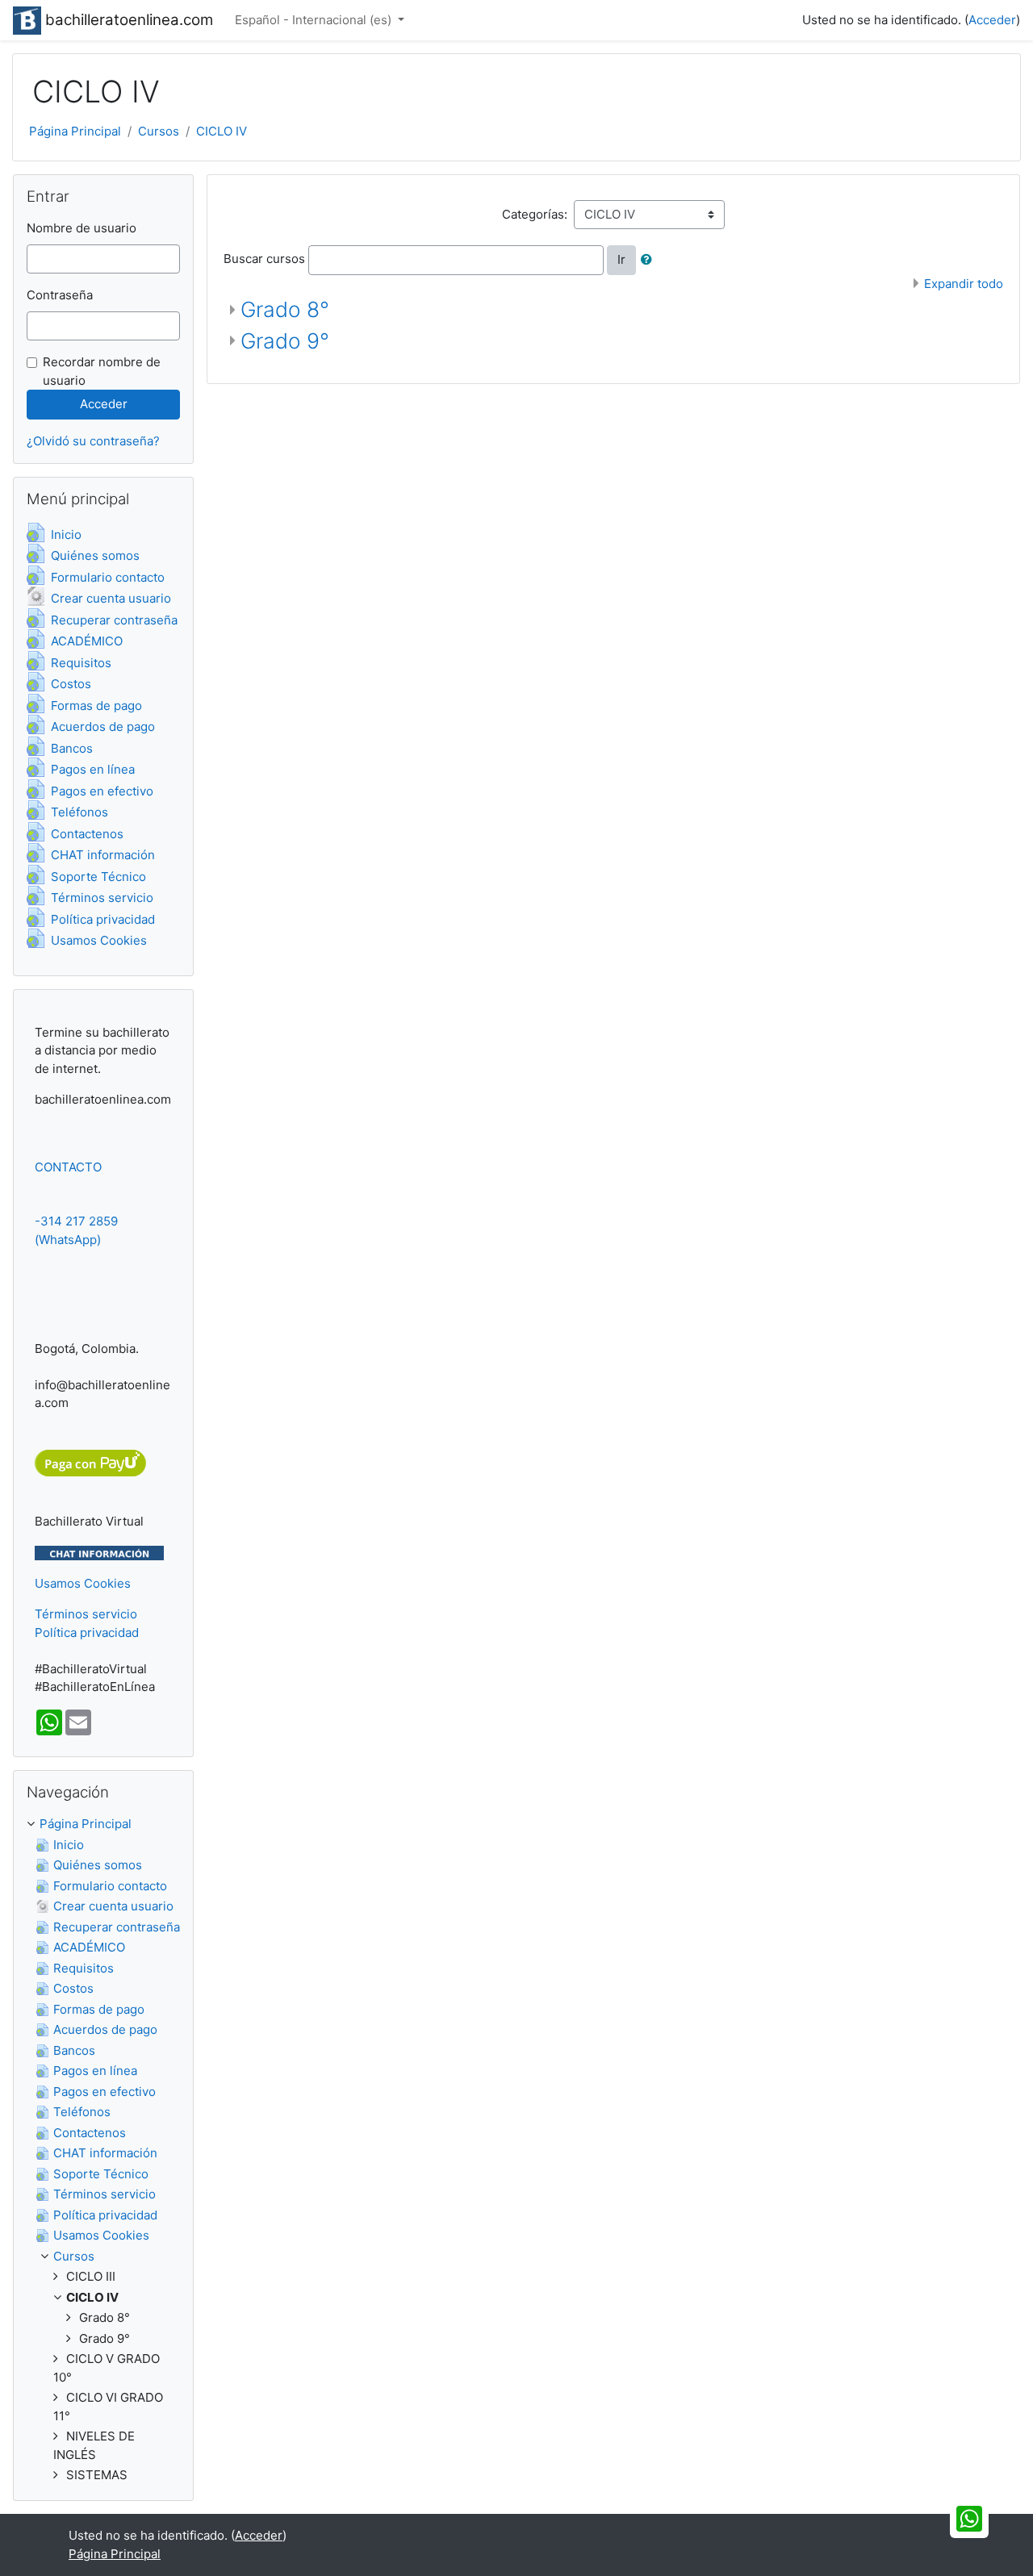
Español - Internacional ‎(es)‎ (315, 20)
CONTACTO (68, 1167)
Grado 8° (285, 309)
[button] (650, 260)
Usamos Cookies (83, 1583)
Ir (621, 259)
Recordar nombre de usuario (102, 371)
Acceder (992, 20)
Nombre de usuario (82, 228)
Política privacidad (87, 1632)
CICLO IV (222, 131)
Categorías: (535, 214)
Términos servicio (86, 1614)
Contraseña (60, 295)
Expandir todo (964, 284)
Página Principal (75, 131)
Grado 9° (285, 341)
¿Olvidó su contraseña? (93, 441)
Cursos (159, 131)
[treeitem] (103, 1824)
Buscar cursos (264, 259)
